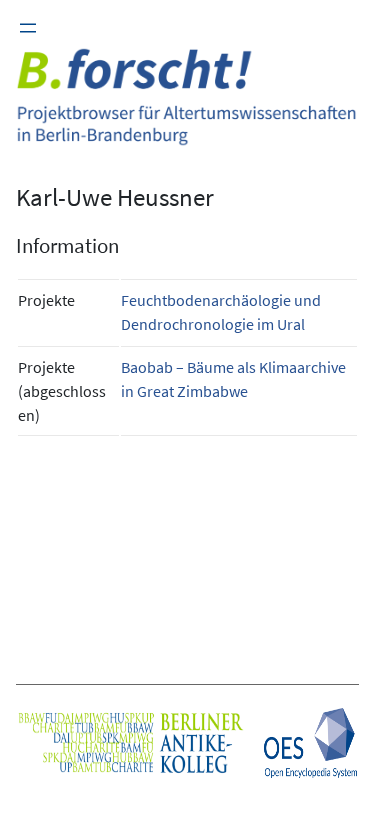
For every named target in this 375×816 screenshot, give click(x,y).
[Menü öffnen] (28, 28)
